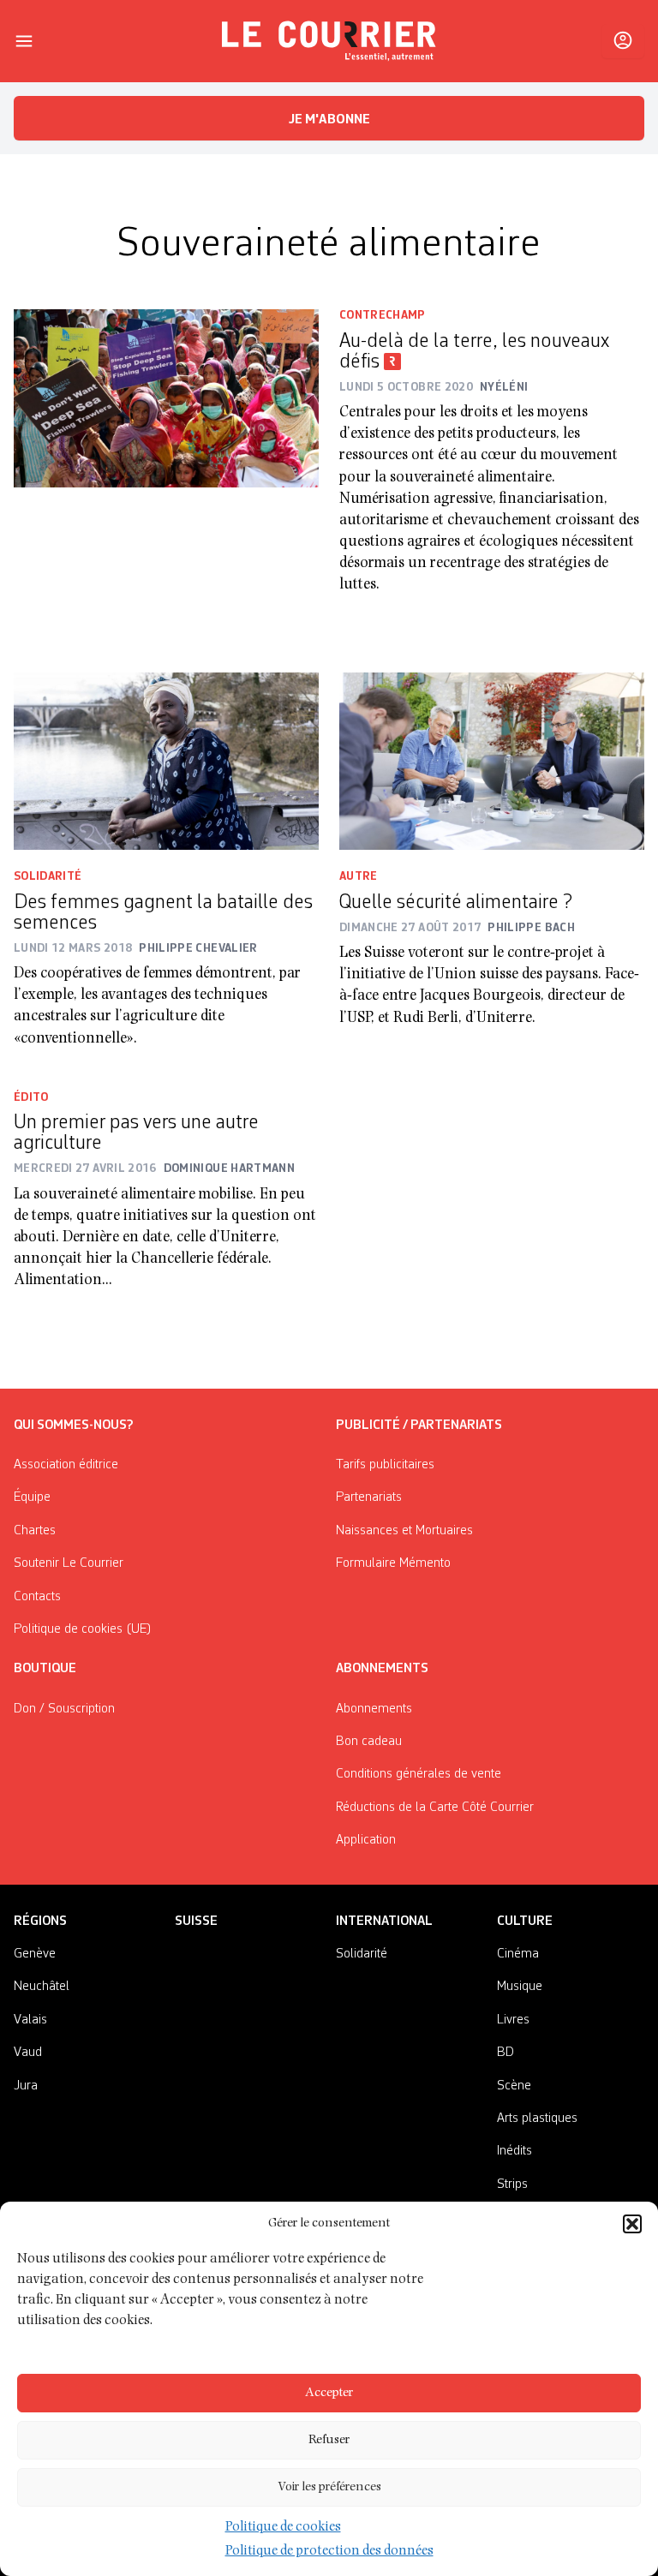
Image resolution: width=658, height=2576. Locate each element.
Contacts (37, 1597)
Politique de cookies (283, 2528)
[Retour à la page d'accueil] (329, 41)
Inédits (514, 2151)
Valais (30, 2020)
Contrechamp (383, 315)
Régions (40, 1922)
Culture (525, 1922)
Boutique (45, 1669)
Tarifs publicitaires (385, 1465)
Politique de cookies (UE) (83, 1629)
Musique (520, 1987)
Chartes (35, 1531)
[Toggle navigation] (24, 41)
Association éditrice (66, 1465)
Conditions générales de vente (419, 1774)
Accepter (329, 2393)
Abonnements (374, 1709)
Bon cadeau (369, 1742)
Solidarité (48, 876)
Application (366, 1840)
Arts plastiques (537, 2119)
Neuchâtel (42, 1987)
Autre (359, 876)
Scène (514, 2086)
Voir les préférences (329, 2487)
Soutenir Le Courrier (69, 1563)
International (384, 1922)
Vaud (28, 2053)
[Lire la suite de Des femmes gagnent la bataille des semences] (166, 762)
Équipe (32, 1497)
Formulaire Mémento (393, 1563)
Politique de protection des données (329, 2552)
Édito (31, 1097)
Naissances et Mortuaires (404, 1531)
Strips (512, 2185)
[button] (632, 2224)
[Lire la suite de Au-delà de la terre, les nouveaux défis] (166, 463)
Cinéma (518, 1954)
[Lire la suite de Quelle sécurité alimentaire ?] (492, 762)
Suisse (196, 1922)
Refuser (329, 2440)
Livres (513, 2020)
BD (505, 2053)
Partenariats (369, 1497)
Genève (35, 1954)
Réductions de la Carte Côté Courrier (435, 1808)
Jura (26, 2086)
